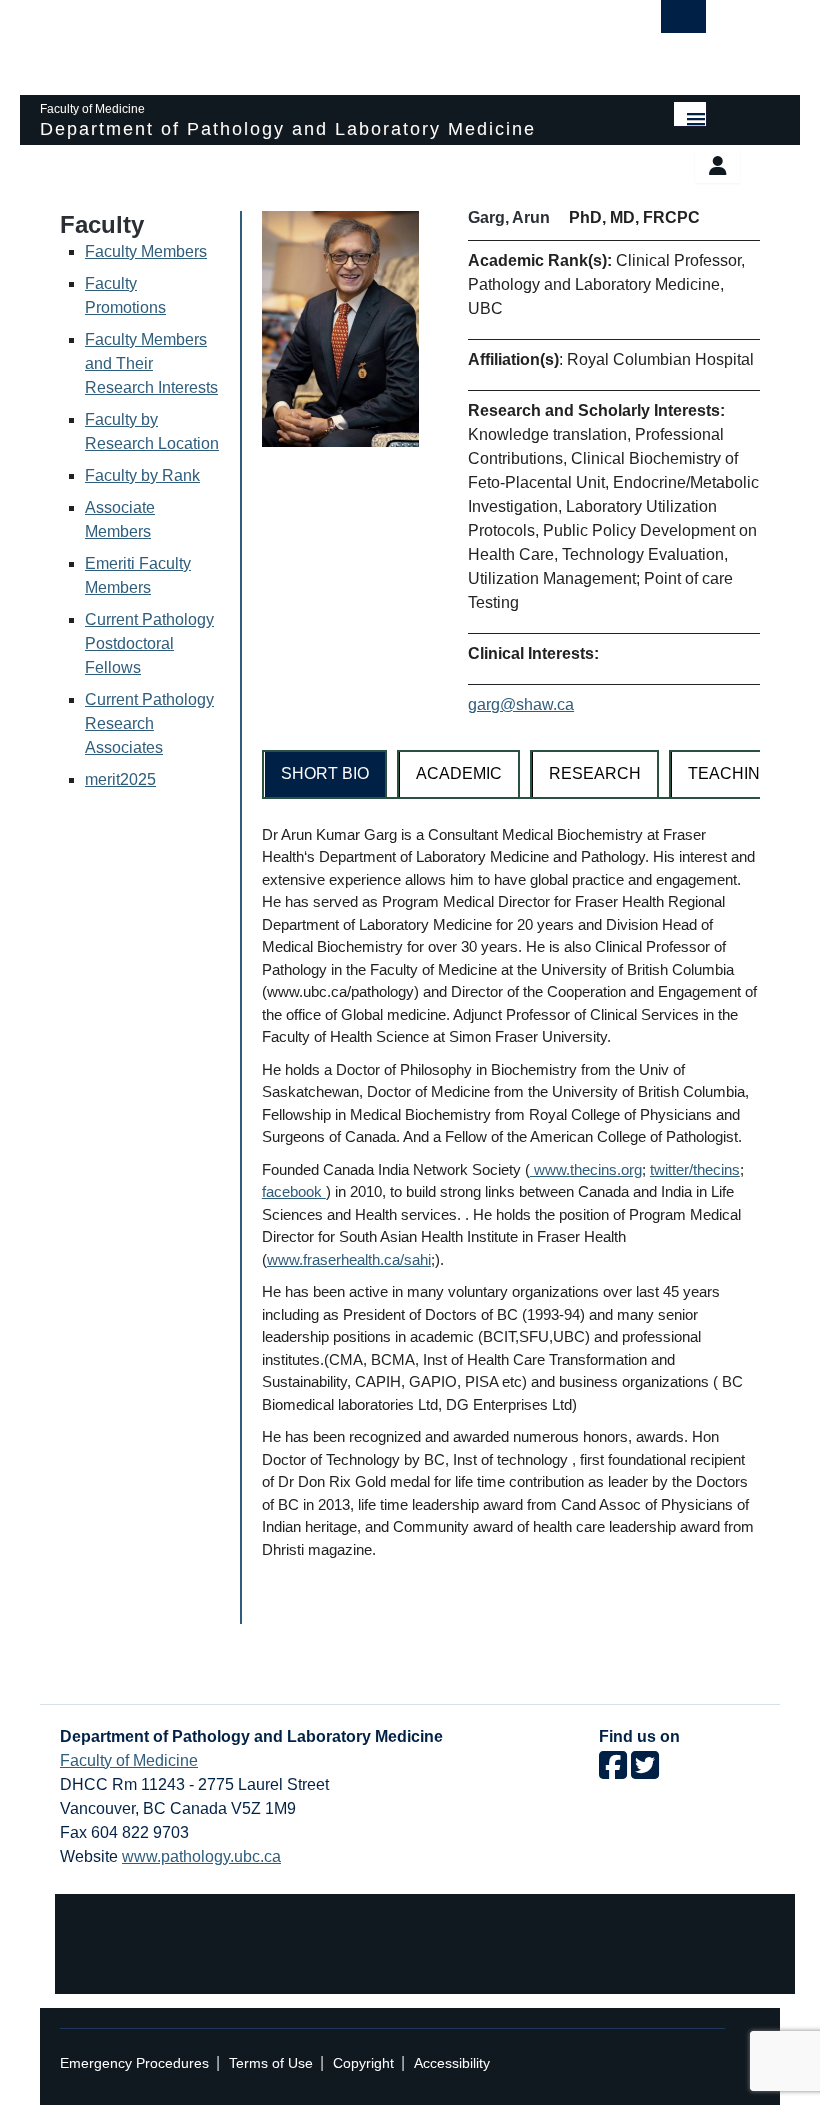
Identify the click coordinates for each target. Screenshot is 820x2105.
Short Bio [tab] (325, 773)
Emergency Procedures (134, 2063)
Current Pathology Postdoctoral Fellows (149, 643)
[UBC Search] (683, 22)
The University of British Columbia (323, 38)
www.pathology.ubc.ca (201, 1856)
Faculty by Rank (142, 475)
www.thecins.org (586, 1169)
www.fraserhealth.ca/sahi (349, 1259)
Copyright (363, 2063)
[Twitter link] (645, 1771)
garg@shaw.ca (521, 704)
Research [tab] (595, 773)
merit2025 (120, 779)
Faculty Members (146, 251)
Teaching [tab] (730, 773)
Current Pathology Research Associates (149, 723)
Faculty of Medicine (129, 1760)
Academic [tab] (459, 773)
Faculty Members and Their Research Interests (151, 363)
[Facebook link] (613, 1771)
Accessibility (452, 2063)
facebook (294, 1191)
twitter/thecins (695, 1169)
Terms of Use (271, 2063)
